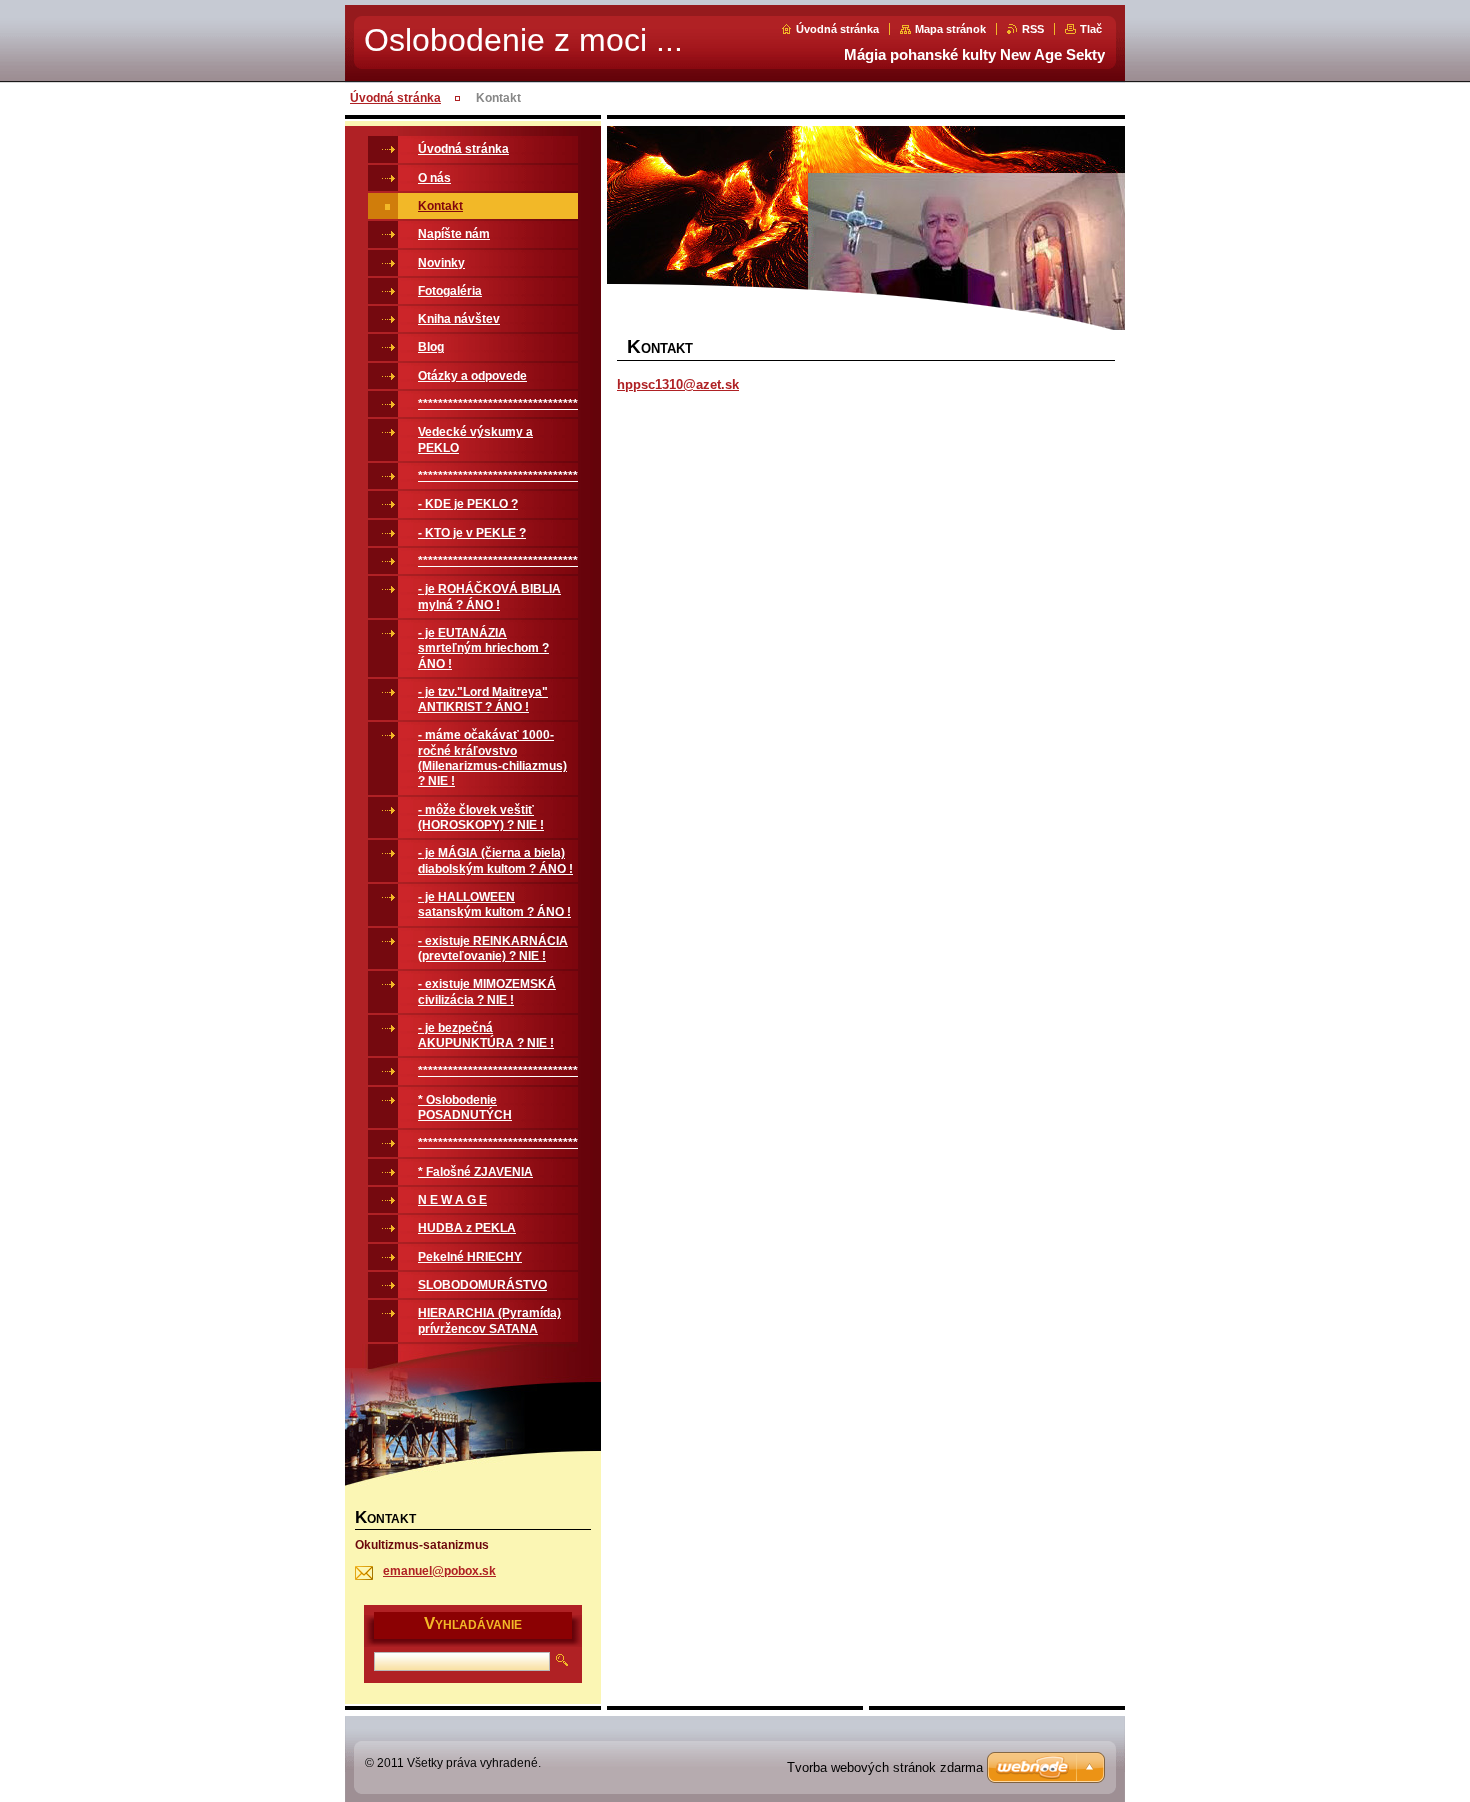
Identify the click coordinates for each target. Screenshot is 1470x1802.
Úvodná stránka (837, 29)
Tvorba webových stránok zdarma (885, 1767)
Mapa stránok (950, 29)
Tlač (1091, 29)
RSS (1033, 29)
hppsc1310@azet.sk (678, 384)
